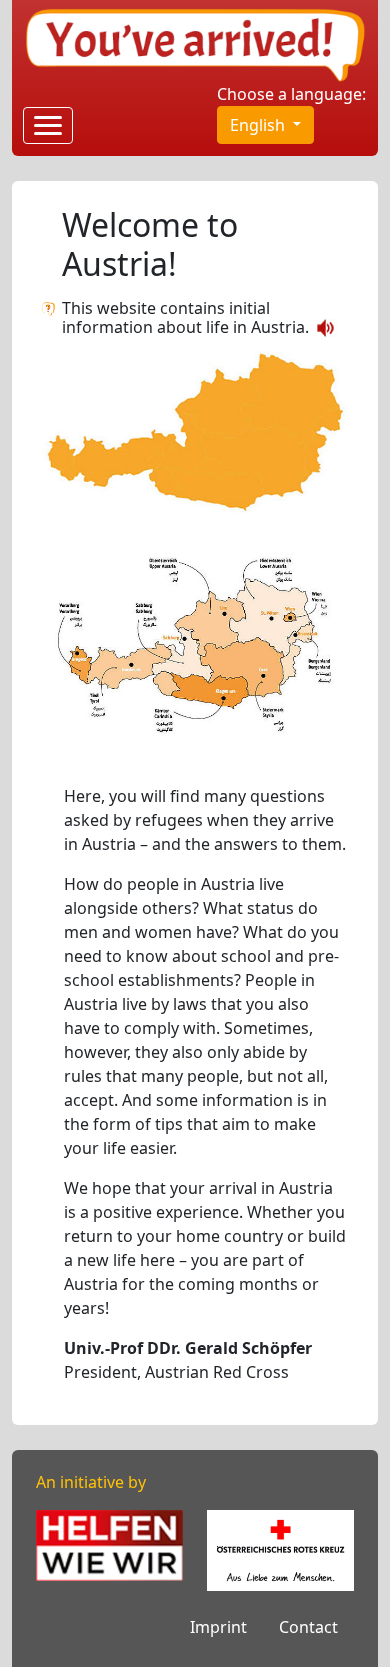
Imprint (218, 1627)
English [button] (259, 125)
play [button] (325, 327)
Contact (308, 1627)
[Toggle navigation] (48, 125)
